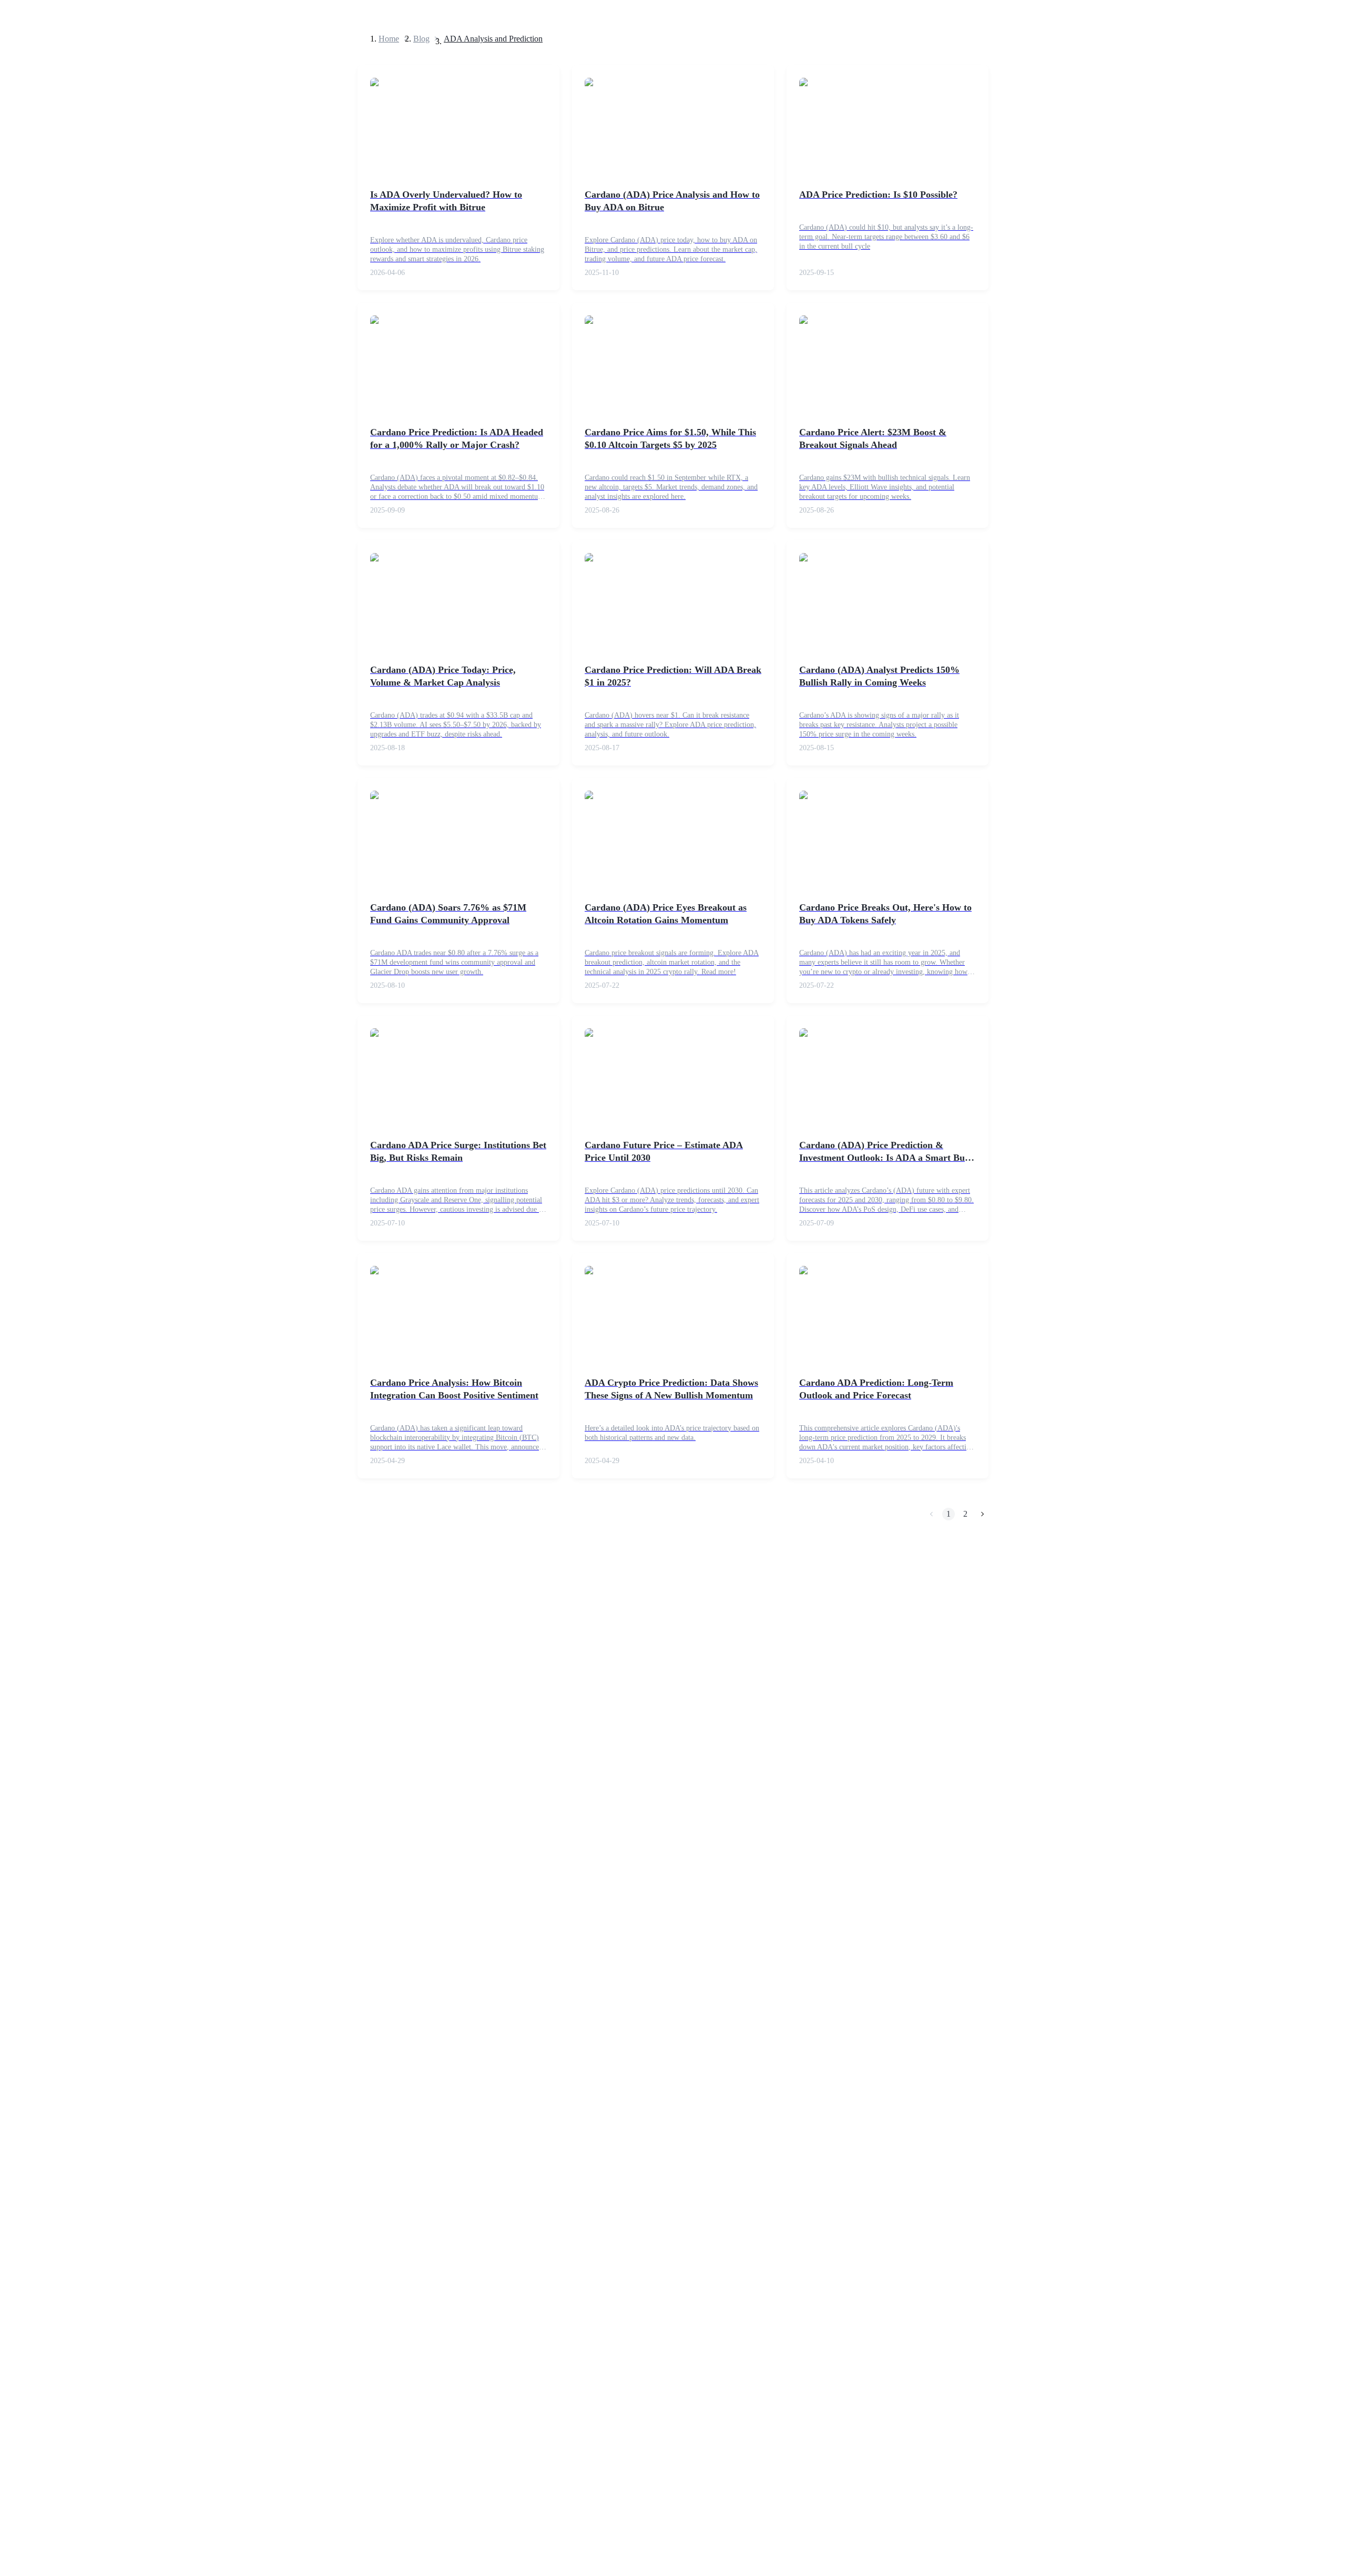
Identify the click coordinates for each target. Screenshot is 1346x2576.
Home (389, 39)
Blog (421, 39)
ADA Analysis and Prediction (493, 39)
